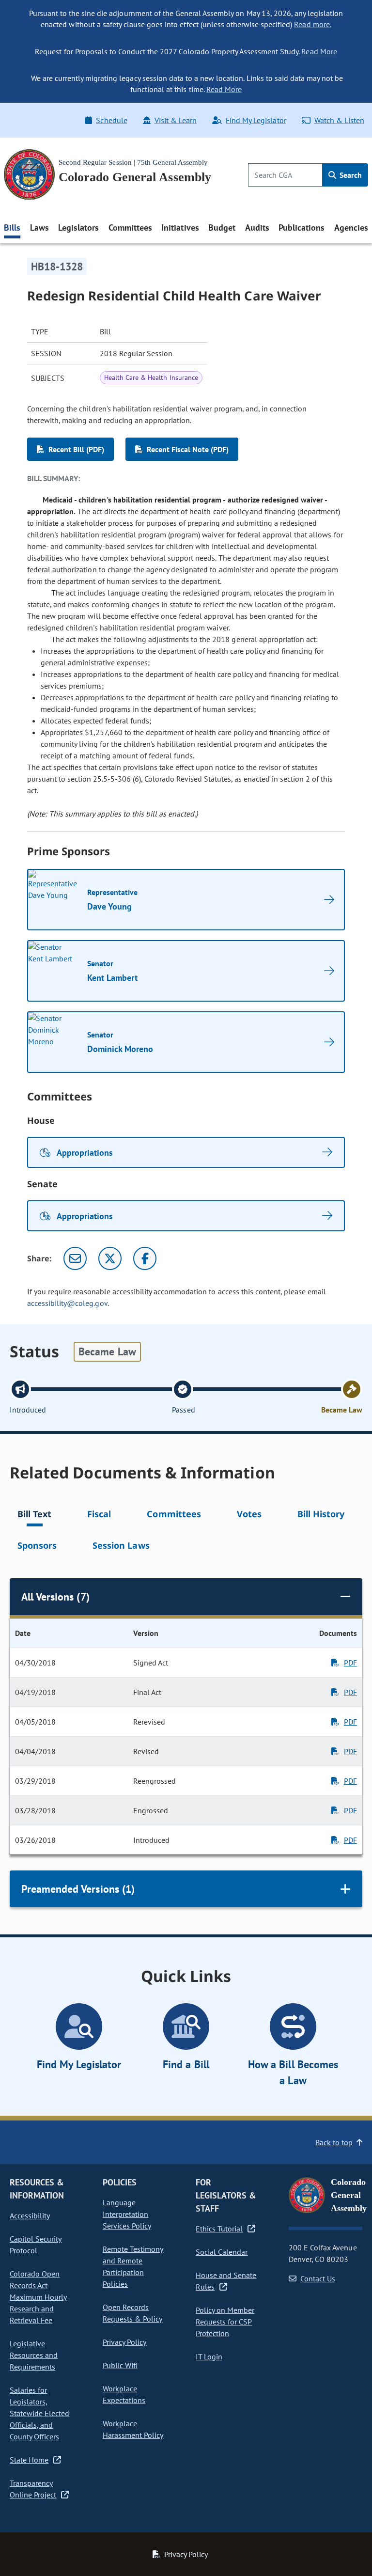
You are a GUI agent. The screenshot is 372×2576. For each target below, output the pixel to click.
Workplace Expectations (124, 2394)
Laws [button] (39, 228)
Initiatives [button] (180, 228)
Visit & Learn (176, 120)
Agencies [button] (351, 228)
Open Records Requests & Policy (132, 2313)
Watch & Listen (339, 120)
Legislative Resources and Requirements (34, 2355)
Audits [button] (257, 228)
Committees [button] (130, 228)
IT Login (209, 2356)
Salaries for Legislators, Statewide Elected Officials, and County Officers (39, 2413)
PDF (350, 1663)
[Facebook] (145, 1258)
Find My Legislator (256, 120)
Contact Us (318, 2278)
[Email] (75, 1258)
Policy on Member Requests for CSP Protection (225, 2322)
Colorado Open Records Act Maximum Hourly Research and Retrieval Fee (38, 2297)
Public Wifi (120, 2365)
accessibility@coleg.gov (67, 1303)
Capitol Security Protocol (36, 2245)
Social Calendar (222, 2252)
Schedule (111, 120)
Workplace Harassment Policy (133, 2429)
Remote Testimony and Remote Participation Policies (133, 2266)
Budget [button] (222, 228)
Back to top (334, 2142)
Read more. (312, 24)
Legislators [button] (78, 228)
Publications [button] (302, 228)
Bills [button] (12, 228)
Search (350, 175)
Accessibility (30, 2215)
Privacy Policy (124, 2342)
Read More (319, 51)
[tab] (34, 1516)
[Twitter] (110, 1258)
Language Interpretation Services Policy (127, 2214)
